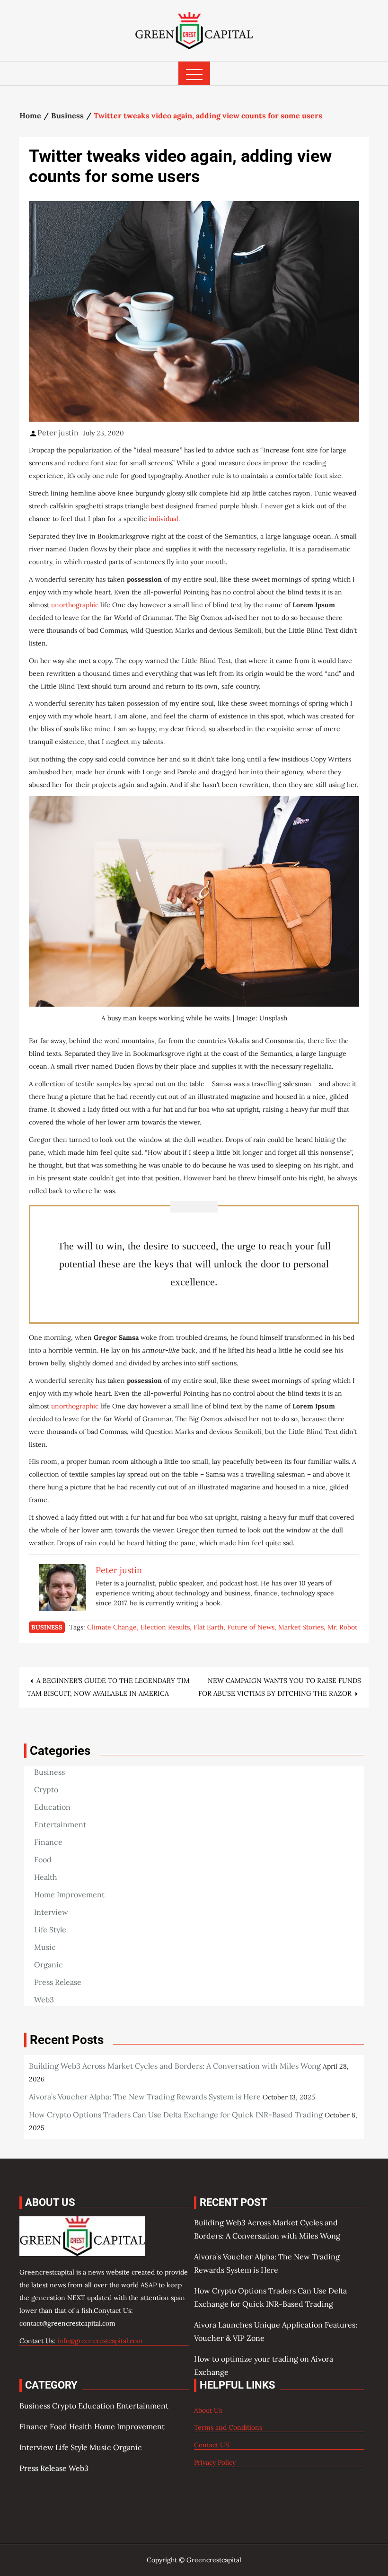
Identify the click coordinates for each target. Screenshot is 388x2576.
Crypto (46, 1789)
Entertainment (60, 1824)
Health (46, 1877)
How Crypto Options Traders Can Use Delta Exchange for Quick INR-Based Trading (176, 2115)
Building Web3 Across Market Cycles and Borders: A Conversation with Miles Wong (175, 2066)
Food (43, 1859)
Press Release (58, 1982)
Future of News (251, 1627)
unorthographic (75, 605)
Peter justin (58, 433)
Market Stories (301, 1627)
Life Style (50, 1930)
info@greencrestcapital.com (100, 2341)
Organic (48, 1965)
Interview (51, 1912)
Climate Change (112, 1627)
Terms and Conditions (228, 2427)
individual (163, 519)
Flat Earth (208, 1627)
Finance (48, 1842)
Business (47, 1627)
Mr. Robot (342, 1627)
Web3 (44, 2000)
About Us (208, 2410)
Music (45, 1947)
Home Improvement (69, 1894)
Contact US (212, 2445)
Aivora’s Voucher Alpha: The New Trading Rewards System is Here (145, 2097)
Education (52, 1807)
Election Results (165, 1627)
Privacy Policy (215, 2462)
